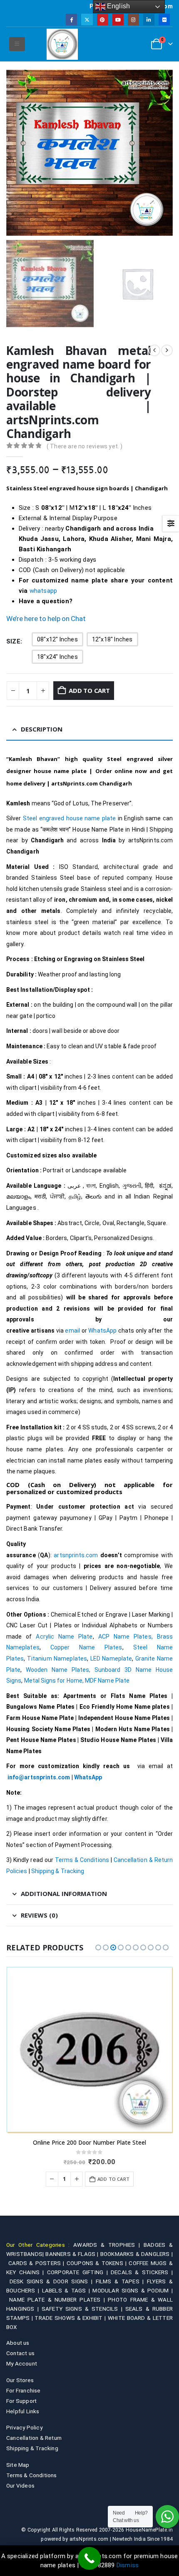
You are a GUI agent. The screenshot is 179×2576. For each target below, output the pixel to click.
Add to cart (89, 690)
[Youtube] (118, 19)
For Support (21, 2401)
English (118, 6)
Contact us (20, 2353)
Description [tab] (42, 729)
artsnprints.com (76, 1555)
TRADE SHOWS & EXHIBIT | (71, 2318)
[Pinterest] (103, 19)
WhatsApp (103, 1331)
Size (13, 641)
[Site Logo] (62, 44)
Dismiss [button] (128, 2565)
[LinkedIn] (149, 19)
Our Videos (20, 2485)
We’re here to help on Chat (46, 619)
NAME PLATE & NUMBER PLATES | (58, 2300)
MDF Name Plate (107, 1681)
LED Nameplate (111, 1659)
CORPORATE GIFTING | (79, 2272)
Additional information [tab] (64, 1893)
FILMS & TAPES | (121, 2281)
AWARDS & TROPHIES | (107, 2245)
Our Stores (20, 2380)
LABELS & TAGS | (67, 2290)
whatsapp (44, 591)
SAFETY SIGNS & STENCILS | (83, 2309)
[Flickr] (164, 19)
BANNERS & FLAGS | (73, 2254)
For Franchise (24, 2390)
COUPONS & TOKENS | (98, 2263)
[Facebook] (71, 19)
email (72, 1331)
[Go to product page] (89, 2050)
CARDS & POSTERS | (37, 2263)
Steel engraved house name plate (69, 818)
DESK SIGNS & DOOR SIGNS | (53, 2281)
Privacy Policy (24, 2427)
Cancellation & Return (34, 2438)
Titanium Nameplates (57, 1659)
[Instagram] (133, 19)
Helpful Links (23, 2411)
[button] (17, 44)
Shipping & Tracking (58, 1871)
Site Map (18, 2465)
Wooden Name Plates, (58, 1670)
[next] (167, 350)
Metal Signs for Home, (54, 1681)
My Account (22, 2363)
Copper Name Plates (86, 1647)
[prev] (154, 350)
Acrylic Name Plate (64, 1637)
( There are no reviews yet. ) (85, 446)
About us (18, 2343)
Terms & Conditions (82, 1860)
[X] (87, 19)
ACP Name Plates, (126, 1637)
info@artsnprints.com (39, 1777)
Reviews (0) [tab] (39, 1915)
